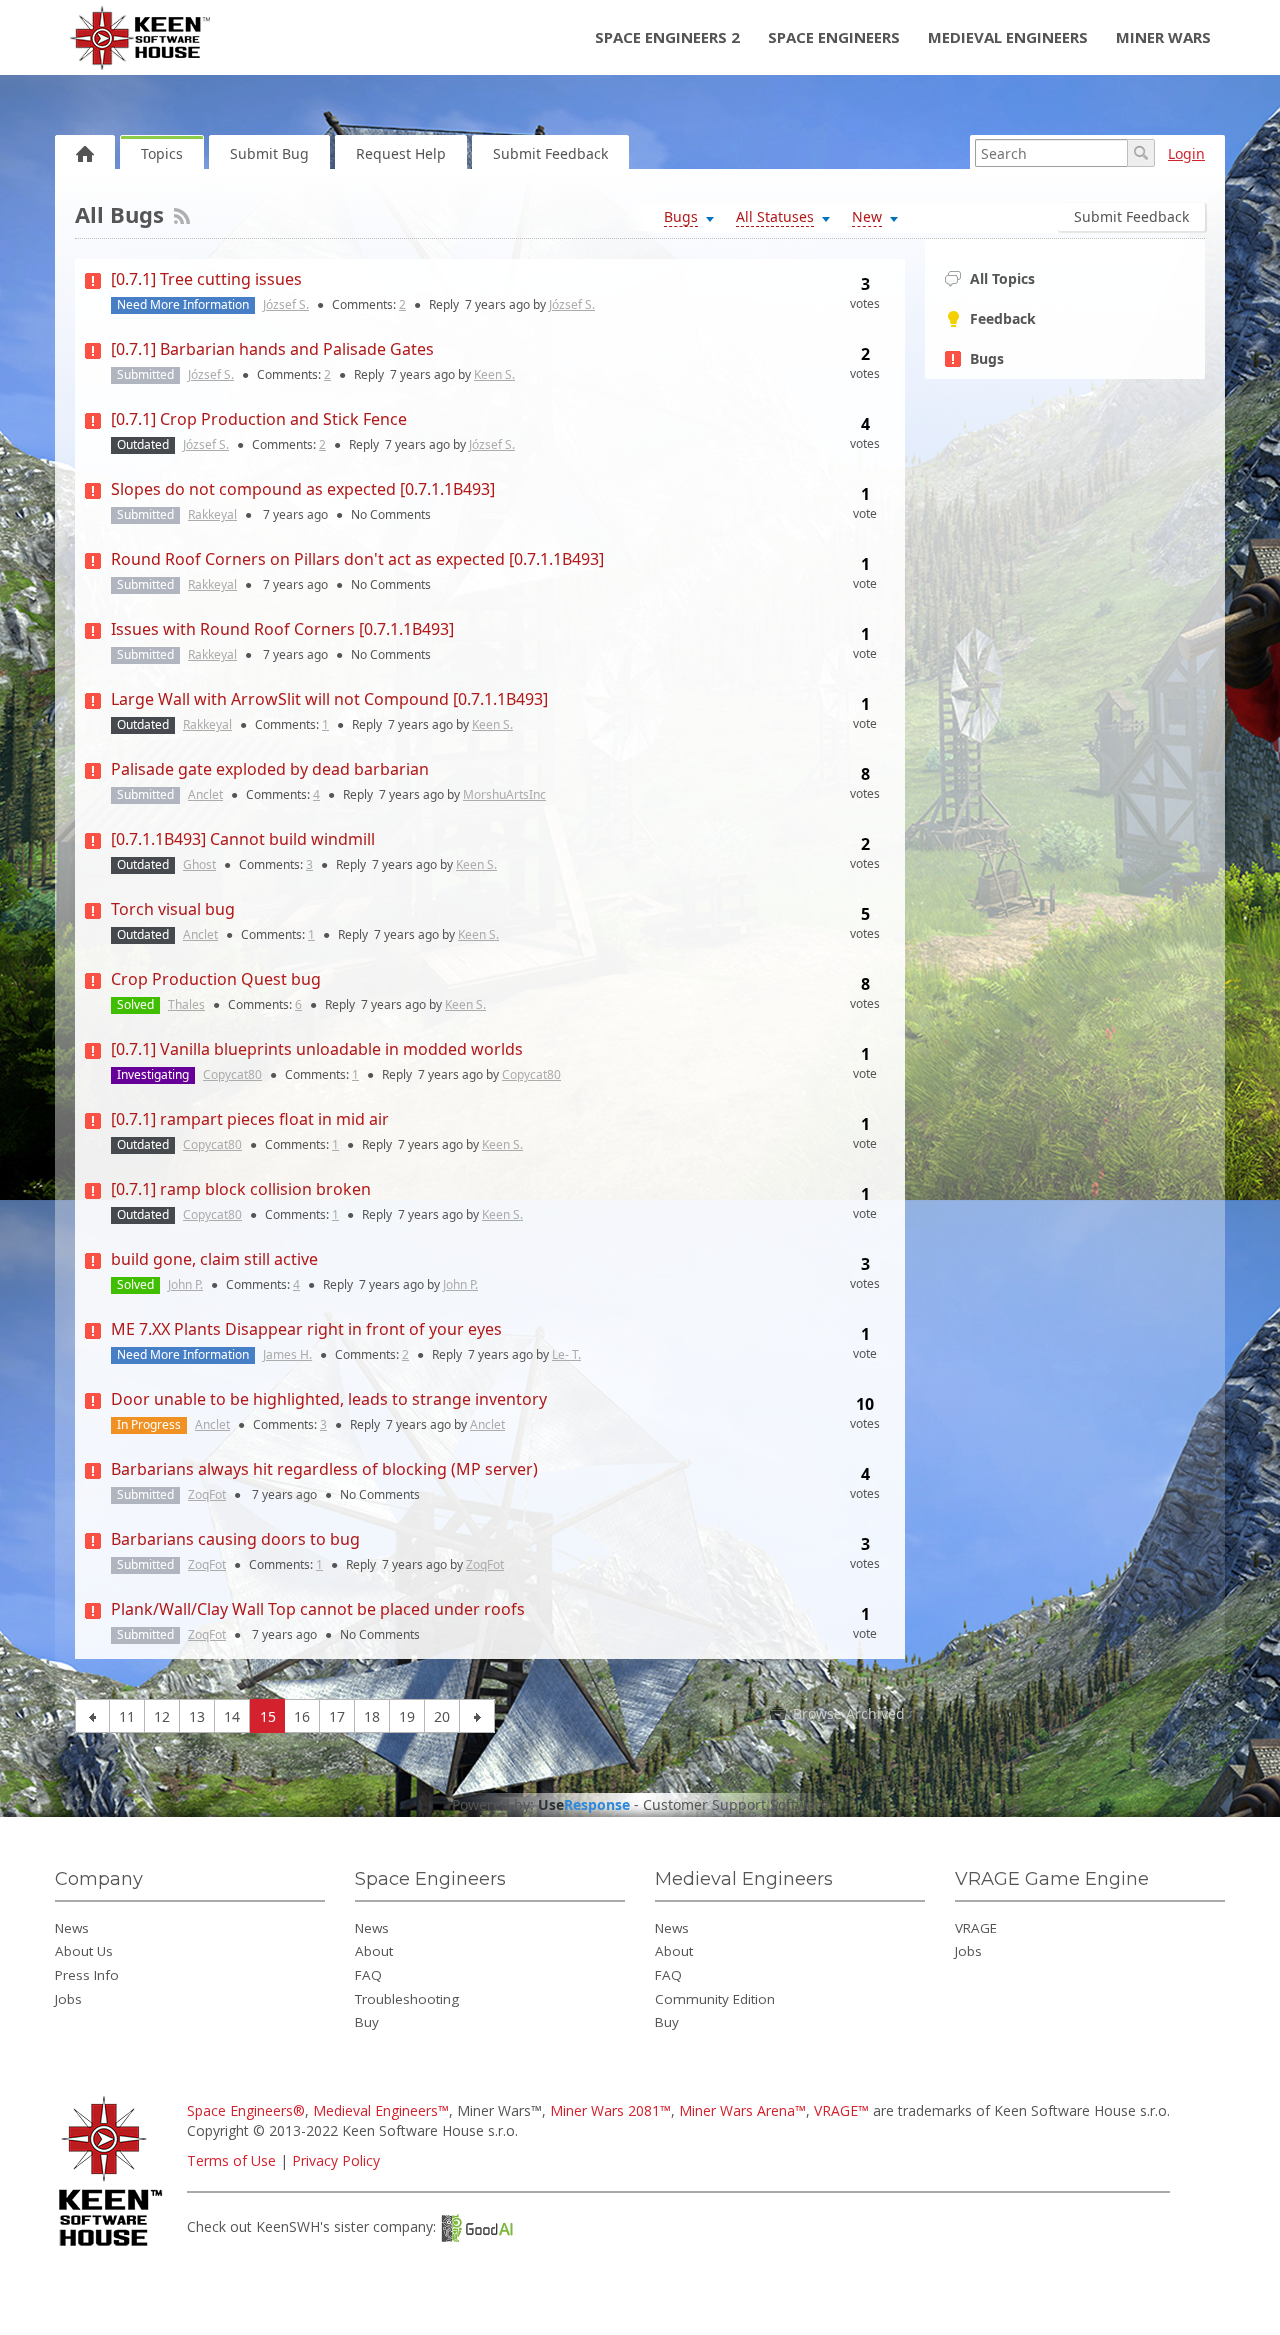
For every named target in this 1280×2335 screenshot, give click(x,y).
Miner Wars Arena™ (742, 2110)
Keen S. (494, 374)
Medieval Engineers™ (381, 2110)
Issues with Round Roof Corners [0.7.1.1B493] (282, 629)
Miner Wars (1163, 37)
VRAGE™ (841, 2110)
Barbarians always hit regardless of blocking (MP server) (324, 1469)
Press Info (87, 1975)
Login (1186, 153)
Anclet (205, 794)
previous (92, 1716)
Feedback (1003, 318)
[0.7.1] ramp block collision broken (241, 1189)
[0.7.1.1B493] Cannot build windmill (243, 839)
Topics (162, 153)
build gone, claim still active (214, 1259)
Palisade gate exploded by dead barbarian (270, 769)
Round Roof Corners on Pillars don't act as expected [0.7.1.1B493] (357, 559)
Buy (367, 2022)
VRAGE (976, 1928)
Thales (186, 1004)
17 (337, 1716)
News (72, 1928)
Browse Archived (847, 1713)
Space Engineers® (246, 2110)
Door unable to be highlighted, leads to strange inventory (329, 1399)
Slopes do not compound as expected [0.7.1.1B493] (303, 489)
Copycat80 (232, 1074)
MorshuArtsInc (504, 794)
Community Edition (715, 1999)
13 (197, 1716)
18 (372, 1716)
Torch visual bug (173, 909)
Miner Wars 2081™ (610, 2110)
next (477, 1716)
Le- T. (566, 1354)
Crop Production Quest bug (216, 979)
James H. (287, 1354)
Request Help (401, 153)
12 (162, 1716)
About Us (84, 1951)
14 (232, 1716)
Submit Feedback (550, 153)
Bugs (987, 358)
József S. (286, 304)
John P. (185, 1284)
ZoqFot (207, 1494)
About (374, 1951)
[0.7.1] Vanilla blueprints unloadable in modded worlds (317, 1049)
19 (407, 1716)
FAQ (368, 1975)
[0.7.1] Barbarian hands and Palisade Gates (272, 349)
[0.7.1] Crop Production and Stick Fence (259, 419)
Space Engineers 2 (667, 37)
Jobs (68, 1999)
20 (442, 1716)
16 (302, 1716)
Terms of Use (231, 2160)
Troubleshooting (407, 1999)
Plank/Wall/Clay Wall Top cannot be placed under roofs (318, 1609)
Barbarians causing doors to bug (235, 1539)
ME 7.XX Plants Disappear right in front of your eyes (306, 1329)
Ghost (199, 864)
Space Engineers (834, 37)
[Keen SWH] (113, 2247)
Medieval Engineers (1008, 37)
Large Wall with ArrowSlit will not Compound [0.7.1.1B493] (329, 699)
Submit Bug (269, 153)
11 (127, 1716)
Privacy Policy (336, 2160)
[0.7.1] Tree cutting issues (206, 279)
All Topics (1002, 278)
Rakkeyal (212, 514)
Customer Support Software (736, 1805)
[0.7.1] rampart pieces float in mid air (250, 1119)
